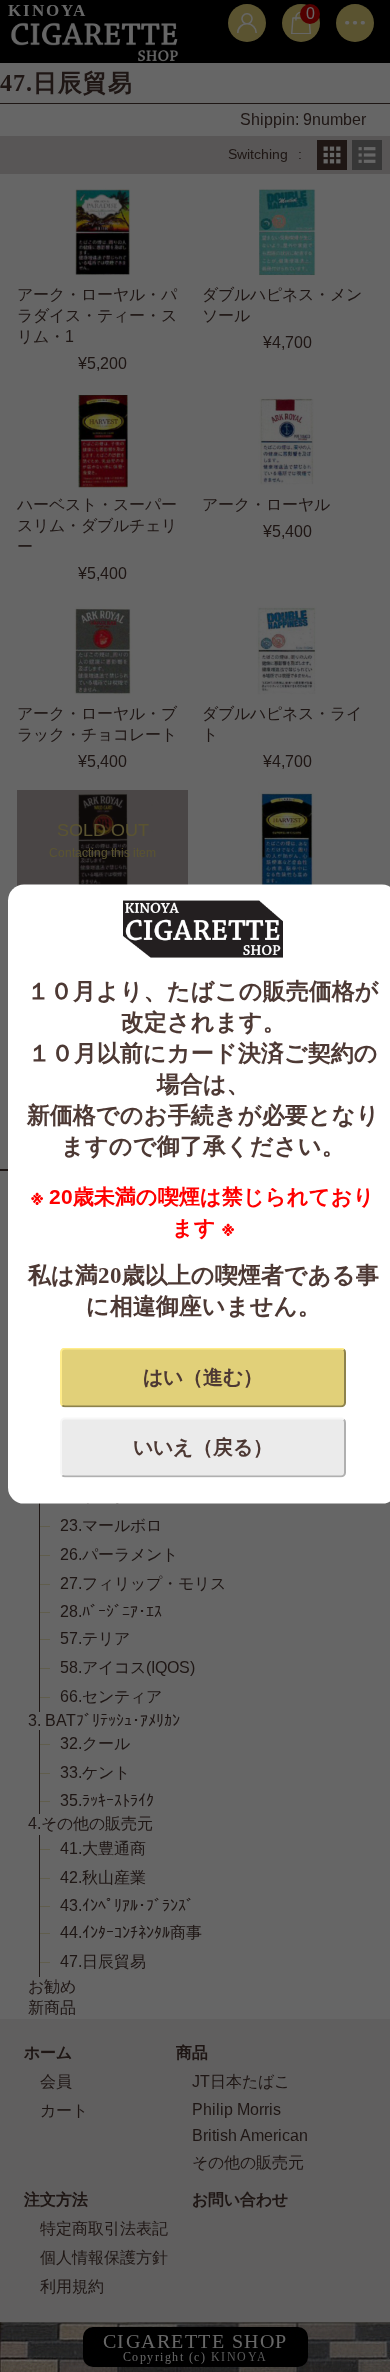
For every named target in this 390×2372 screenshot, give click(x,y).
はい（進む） (203, 1377)
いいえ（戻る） (203, 1447)
